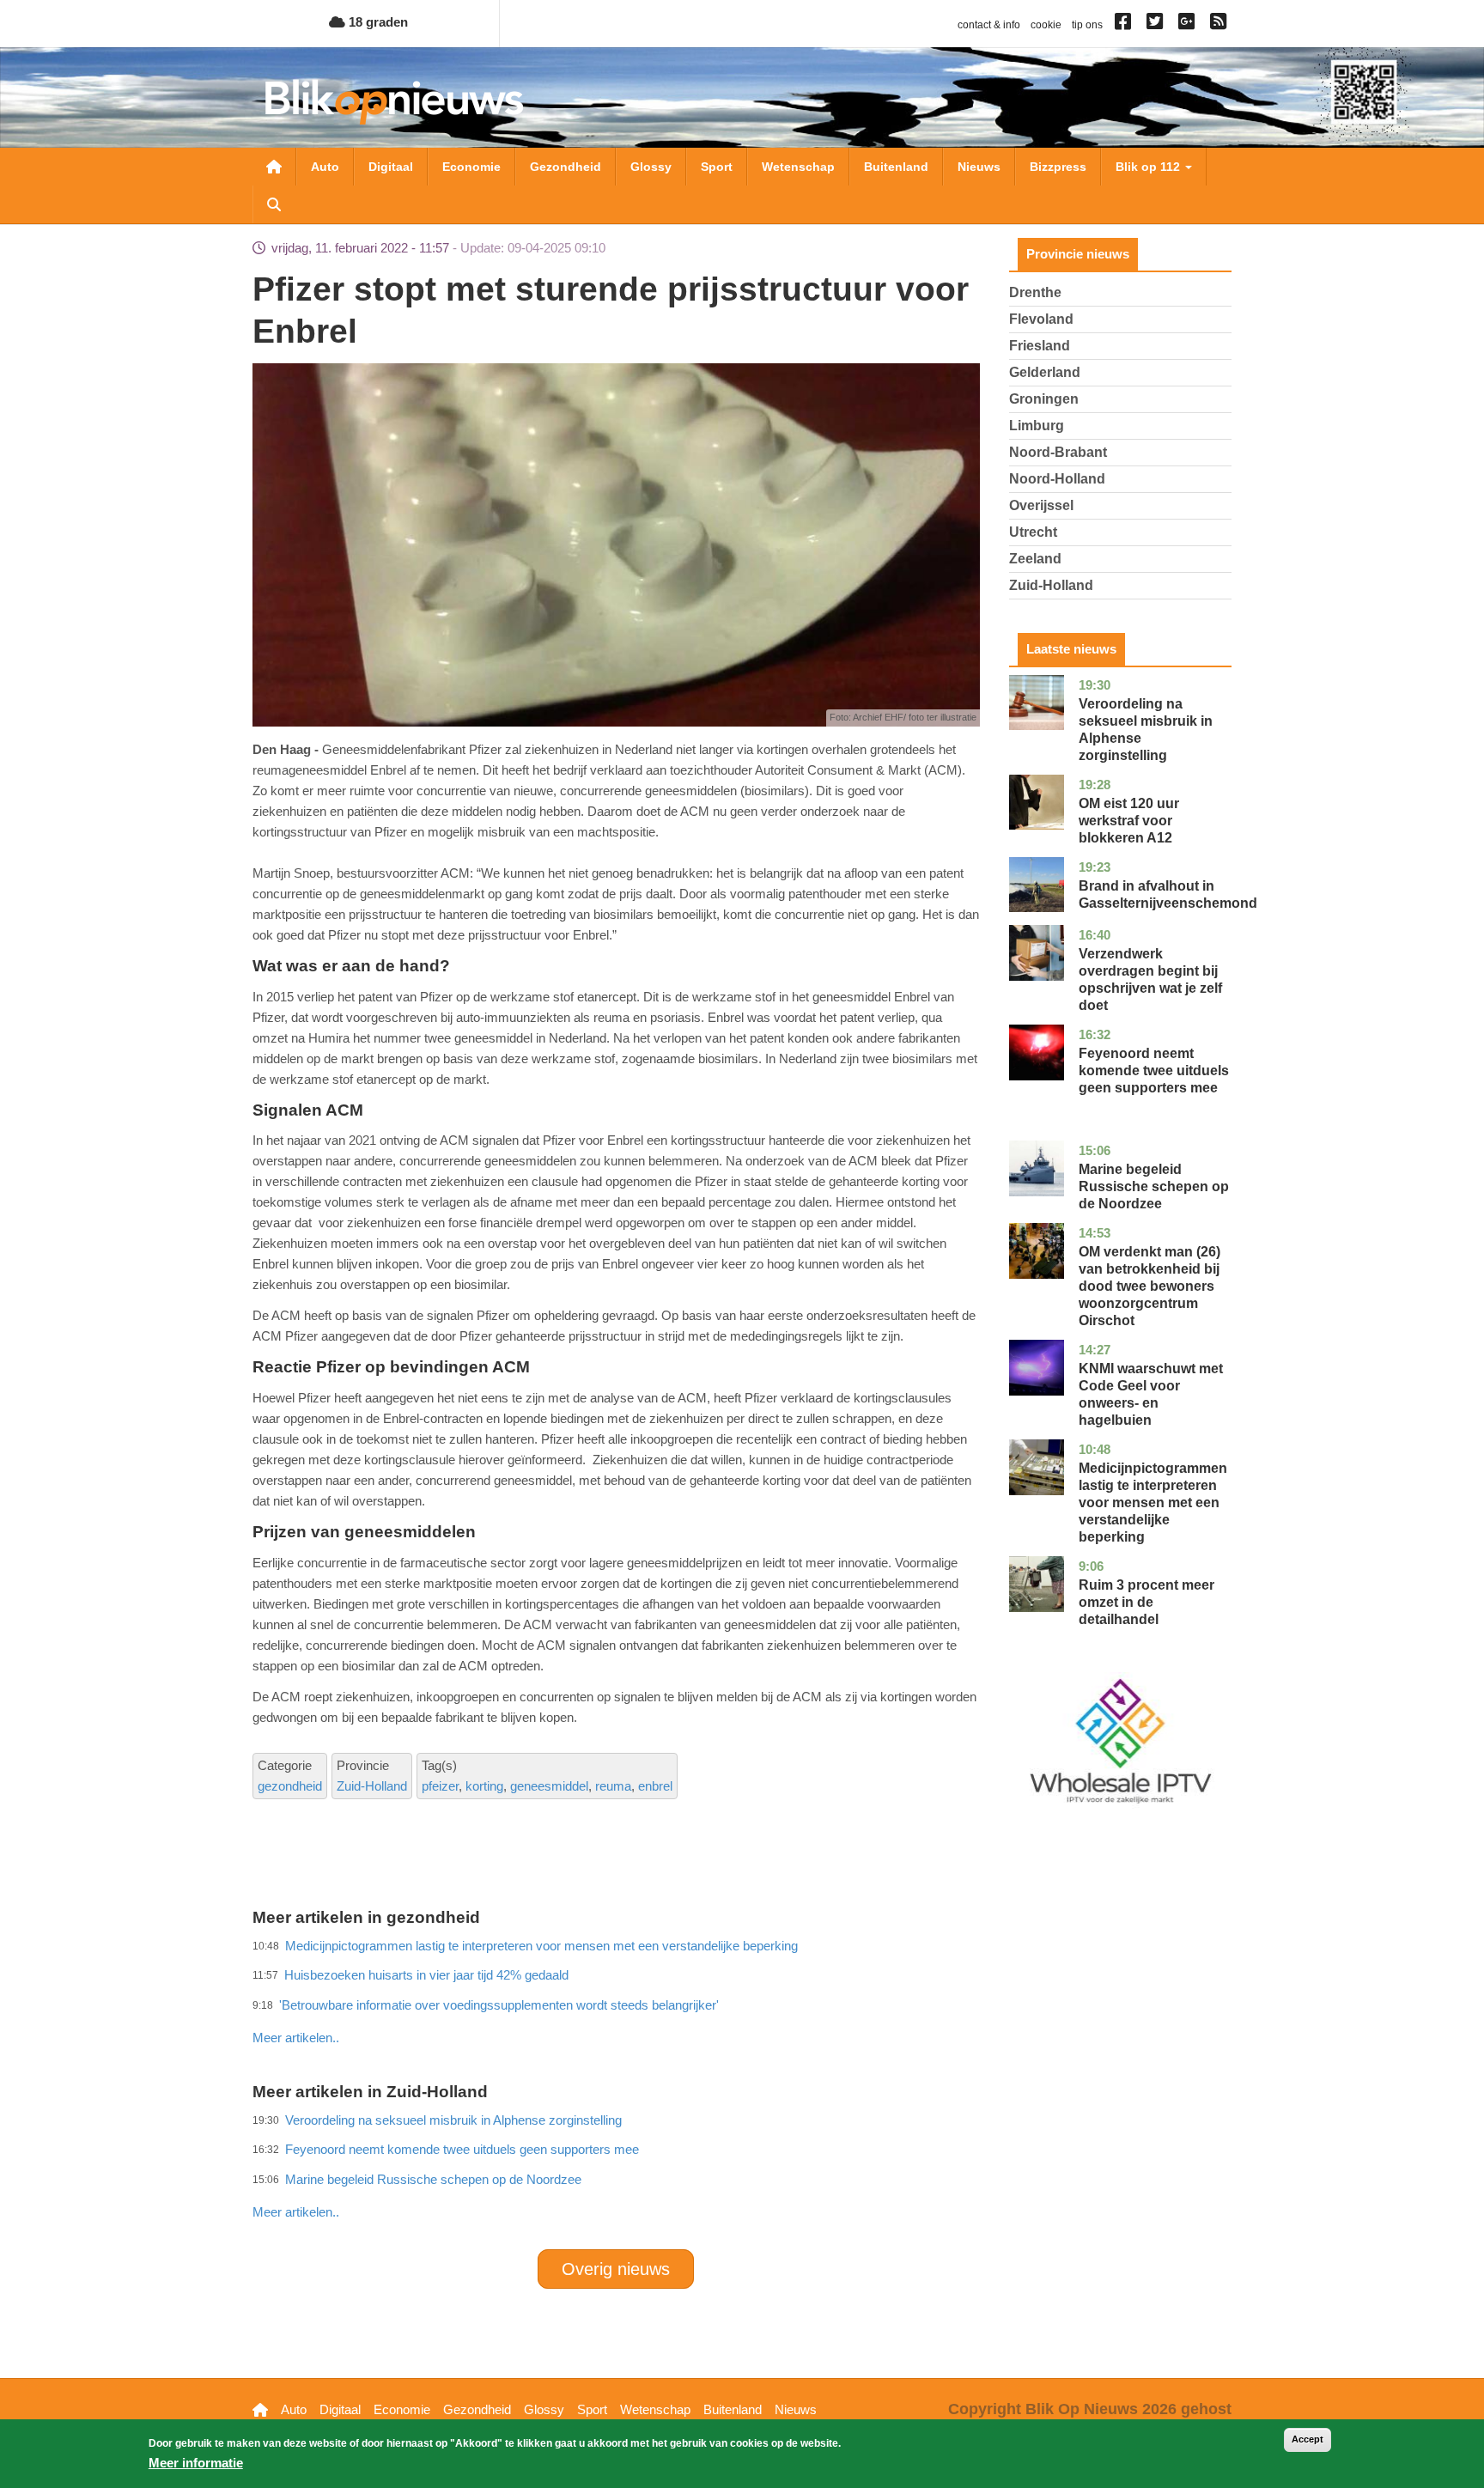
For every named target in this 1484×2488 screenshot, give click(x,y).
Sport (717, 167)
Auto (325, 167)
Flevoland (1041, 319)
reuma (613, 1786)
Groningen (1044, 399)
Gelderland (1045, 372)
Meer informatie (196, 2463)
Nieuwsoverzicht (274, 167)
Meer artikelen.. (296, 2038)
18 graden (377, 22)
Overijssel (1041, 505)
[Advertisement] (616, 2000)
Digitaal (391, 167)
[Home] (394, 102)
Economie (471, 167)
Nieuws (979, 167)
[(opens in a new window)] (1125, 25)
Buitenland (896, 167)
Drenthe (1035, 292)
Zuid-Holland (372, 1786)
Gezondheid (566, 167)
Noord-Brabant (1058, 452)
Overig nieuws (616, 2269)
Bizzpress (1058, 167)
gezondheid (290, 1786)
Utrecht (1033, 532)
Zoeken (274, 204)
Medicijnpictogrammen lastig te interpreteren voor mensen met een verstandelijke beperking (1153, 1503)
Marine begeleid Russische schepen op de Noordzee (433, 2179)
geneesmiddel (549, 1786)
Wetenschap (798, 167)
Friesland (1040, 346)
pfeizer (440, 1786)
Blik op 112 (1149, 167)
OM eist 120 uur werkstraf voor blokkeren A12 (1129, 821)
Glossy (651, 167)
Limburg (1037, 426)
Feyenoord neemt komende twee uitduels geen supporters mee (1154, 1071)
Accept (1308, 2439)
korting (484, 1786)
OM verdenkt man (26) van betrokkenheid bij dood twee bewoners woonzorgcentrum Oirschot (1149, 1286)
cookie (1046, 25)
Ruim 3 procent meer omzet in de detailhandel (1146, 1602)
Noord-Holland (1057, 479)
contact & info (989, 25)
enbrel (655, 1786)
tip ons (1087, 25)
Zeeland (1035, 559)
